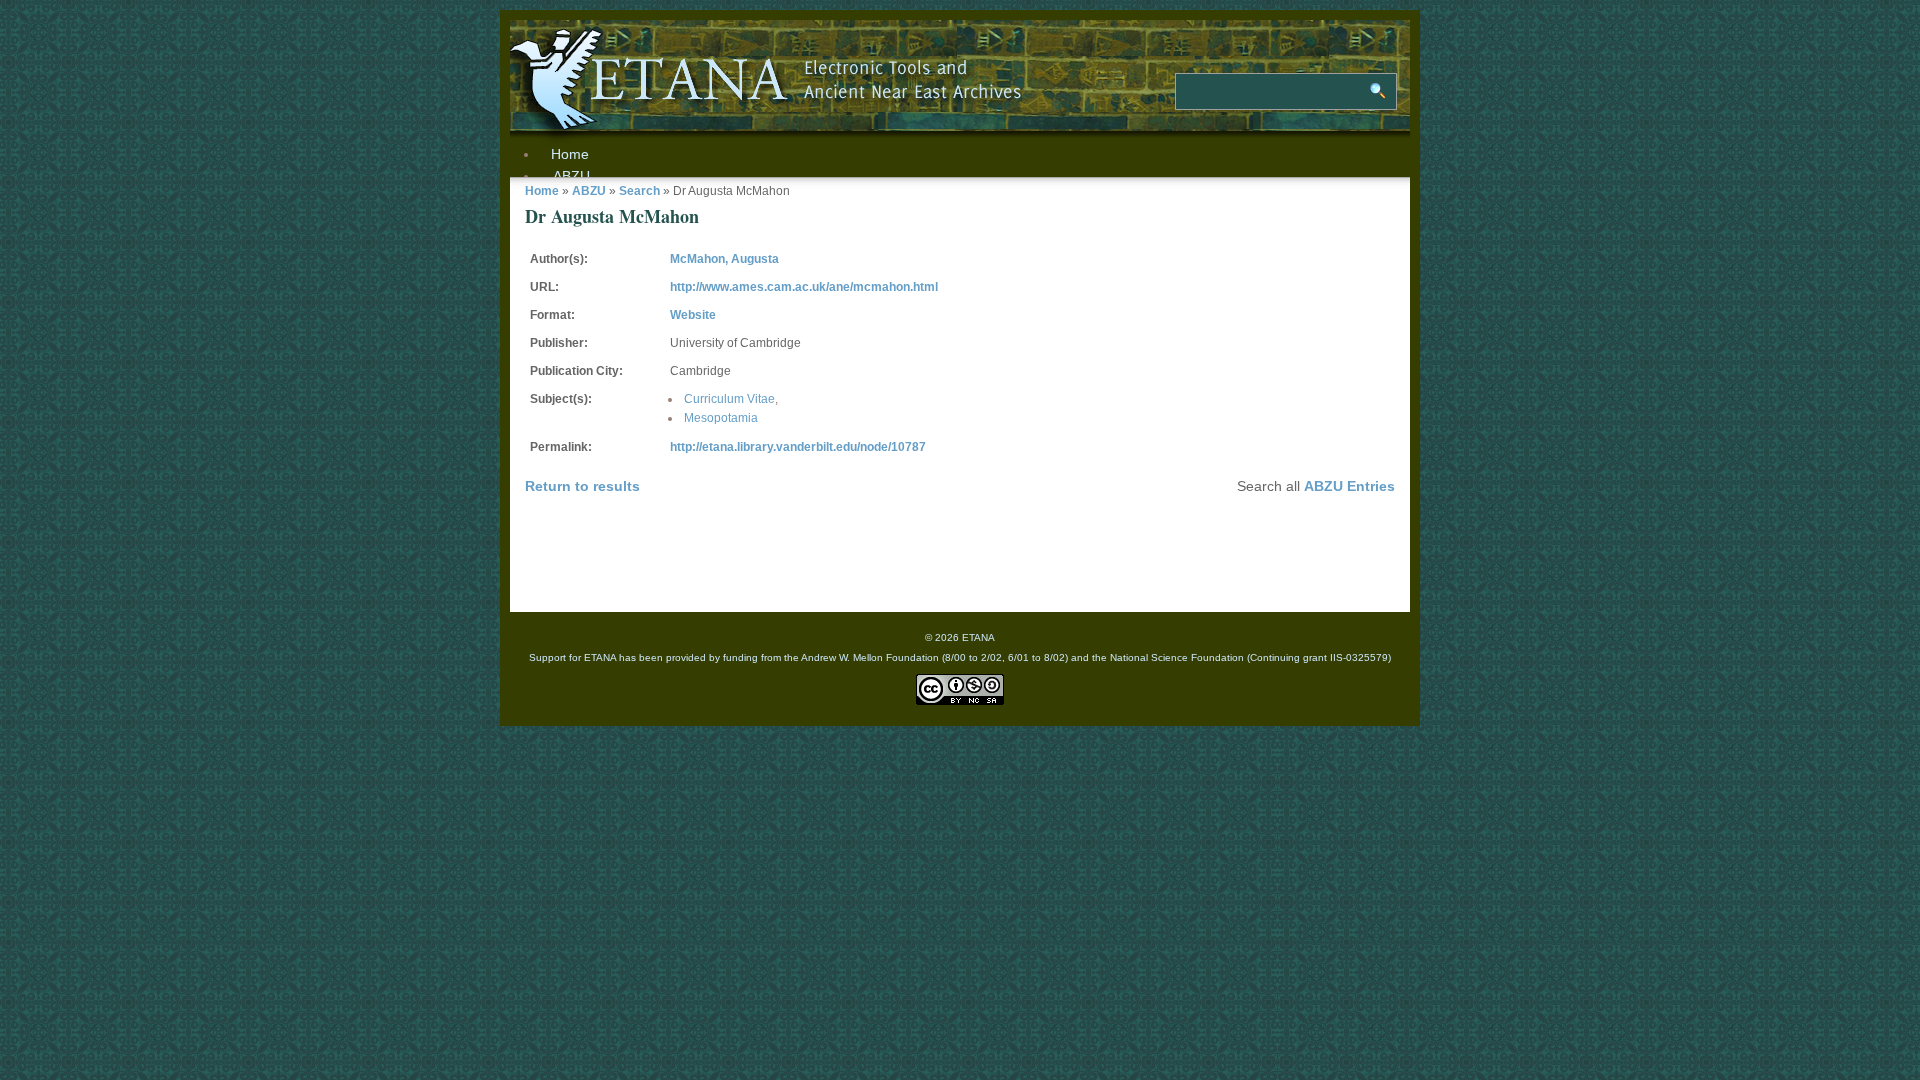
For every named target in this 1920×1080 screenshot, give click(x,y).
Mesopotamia (721, 418)
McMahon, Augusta (724, 259)
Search (639, 191)
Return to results (582, 486)
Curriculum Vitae (729, 399)
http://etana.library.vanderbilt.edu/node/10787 (798, 447)
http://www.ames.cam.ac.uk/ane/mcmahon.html (804, 287)
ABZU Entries (1349, 486)
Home (542, 191)
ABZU (571, 176)
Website (693, 315)
